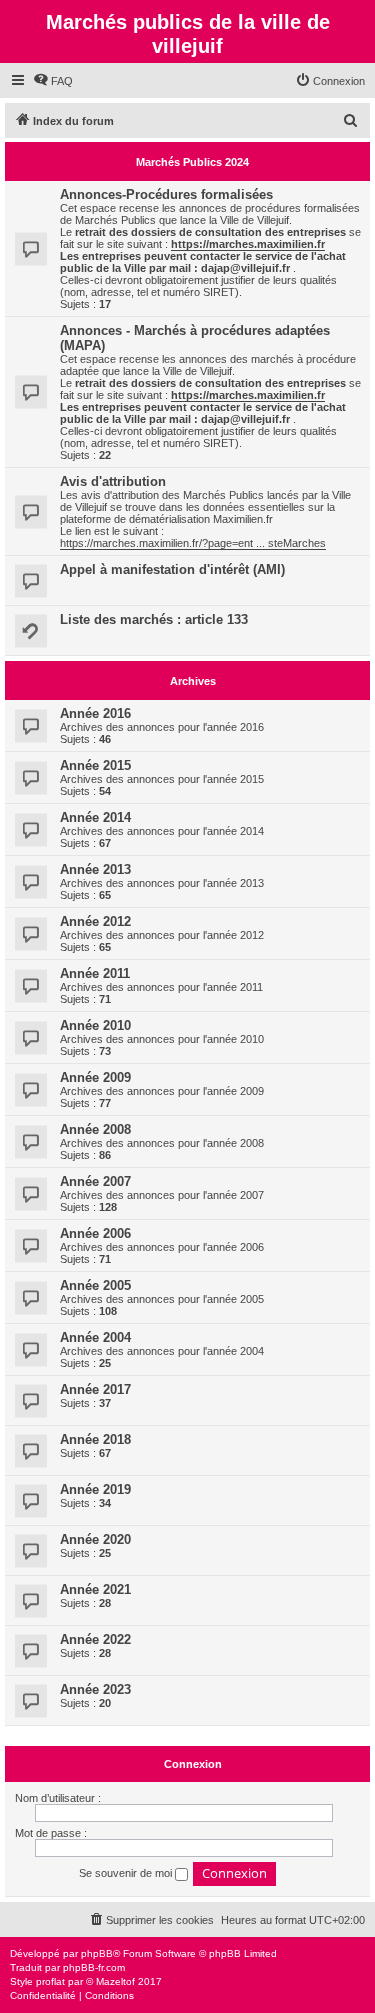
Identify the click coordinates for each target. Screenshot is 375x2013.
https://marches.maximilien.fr (248, 244)
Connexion (193, 1764)
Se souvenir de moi (127, 1873)
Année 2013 (95, 869)
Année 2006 (95, 1233)
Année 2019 (95, 1489)
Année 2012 (95, 921)
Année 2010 (95, 1025)
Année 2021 (95, 1589)
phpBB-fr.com (94, 1967)
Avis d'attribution (113, 481)
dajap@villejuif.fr (245, 268)
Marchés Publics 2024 (192, 162)
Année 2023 (95, 1689)
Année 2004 (95, 1337)
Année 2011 (95, 973)
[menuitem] (53, 81)
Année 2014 (95, 817)
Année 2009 (95, 1077)
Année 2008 (95, 1129)
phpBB (97, 1953)
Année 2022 (95, 1639)
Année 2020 (95, 1539)
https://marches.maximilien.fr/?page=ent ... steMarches (193, 543)
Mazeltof (115, 1981)
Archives (193, 681)
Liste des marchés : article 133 (154, 619)
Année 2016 (95, 713)
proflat (50, 1981)
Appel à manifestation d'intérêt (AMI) (172, 569)
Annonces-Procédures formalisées (166, 194)
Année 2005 (95, 1285)
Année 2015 (95, 765)
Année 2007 (95, 1181)
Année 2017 (95, 1389)
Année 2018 (95, 1439)
